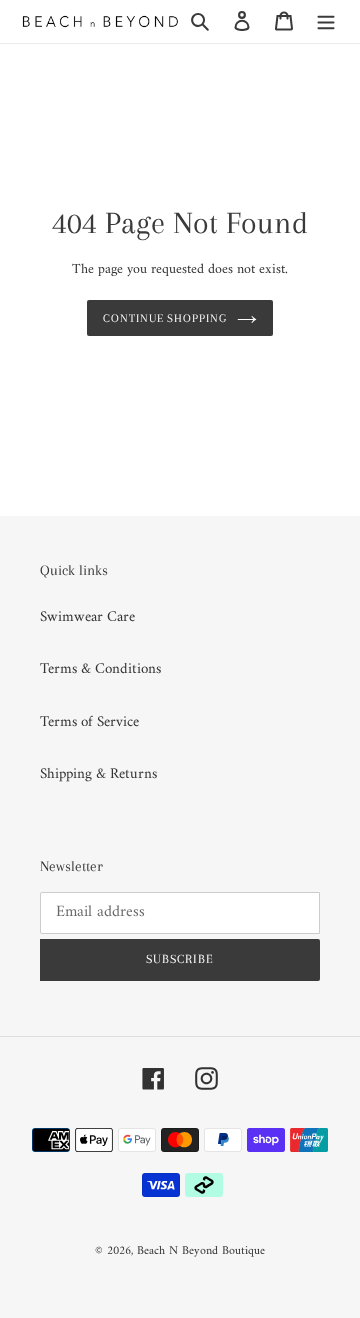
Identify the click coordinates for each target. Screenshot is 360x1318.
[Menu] (326, 21)
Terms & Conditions (100, 669)
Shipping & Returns (98, 774)
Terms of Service (89, 722)
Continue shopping (165, 318)
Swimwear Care (87, 617)
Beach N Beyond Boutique (201, 1251)
